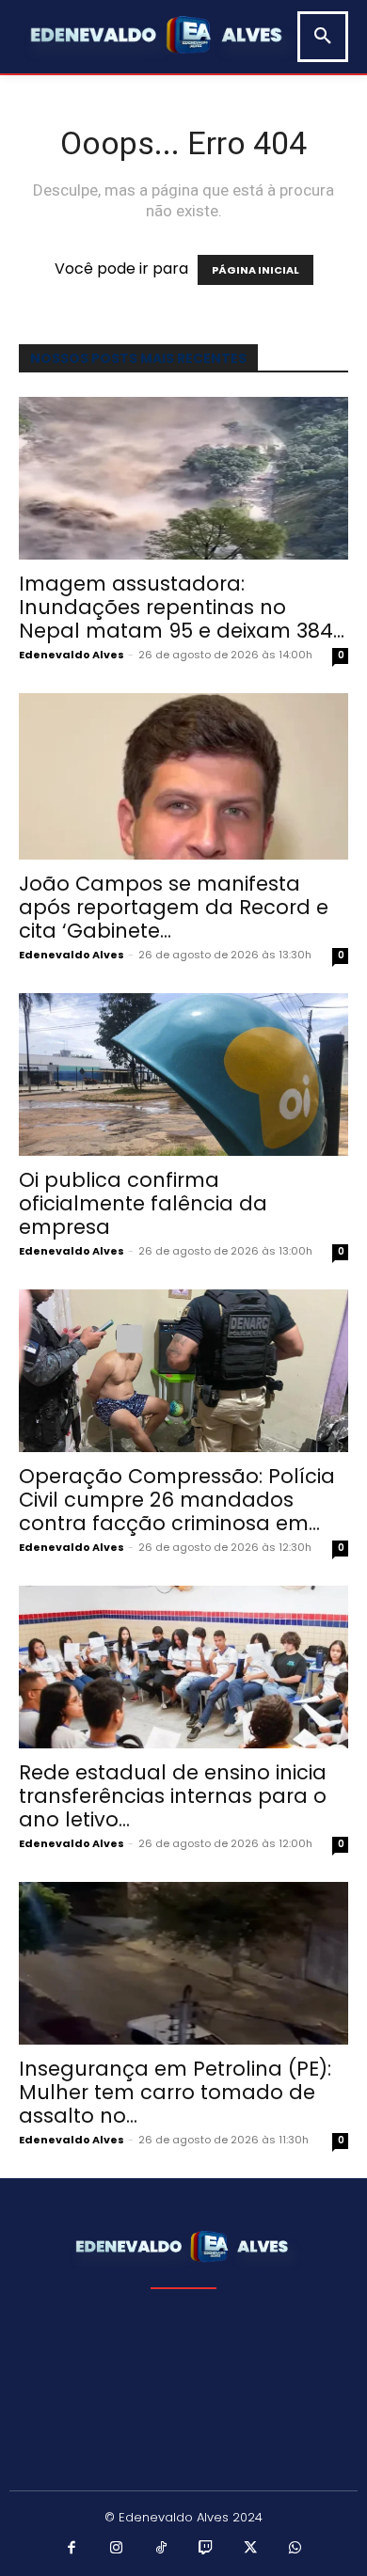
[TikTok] (162, 2549)
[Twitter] (251, 2549)
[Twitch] (206, 2549)
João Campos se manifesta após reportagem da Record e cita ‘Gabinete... (174, 907)
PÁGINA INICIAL (255, 270)
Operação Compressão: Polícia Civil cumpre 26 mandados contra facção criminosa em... (177, 1500)
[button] (323, 37)
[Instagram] (117, 2549)
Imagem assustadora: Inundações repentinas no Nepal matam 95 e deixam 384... (182, 607)
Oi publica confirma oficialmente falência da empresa (143, 1203)
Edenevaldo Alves (72, 655)
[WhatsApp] (295, 2549)
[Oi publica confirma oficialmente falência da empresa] (183, 1075)
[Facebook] (72, 2549)
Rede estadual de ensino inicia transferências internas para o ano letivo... (173, 1796)
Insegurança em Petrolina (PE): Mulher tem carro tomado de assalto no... (175, 2092)
